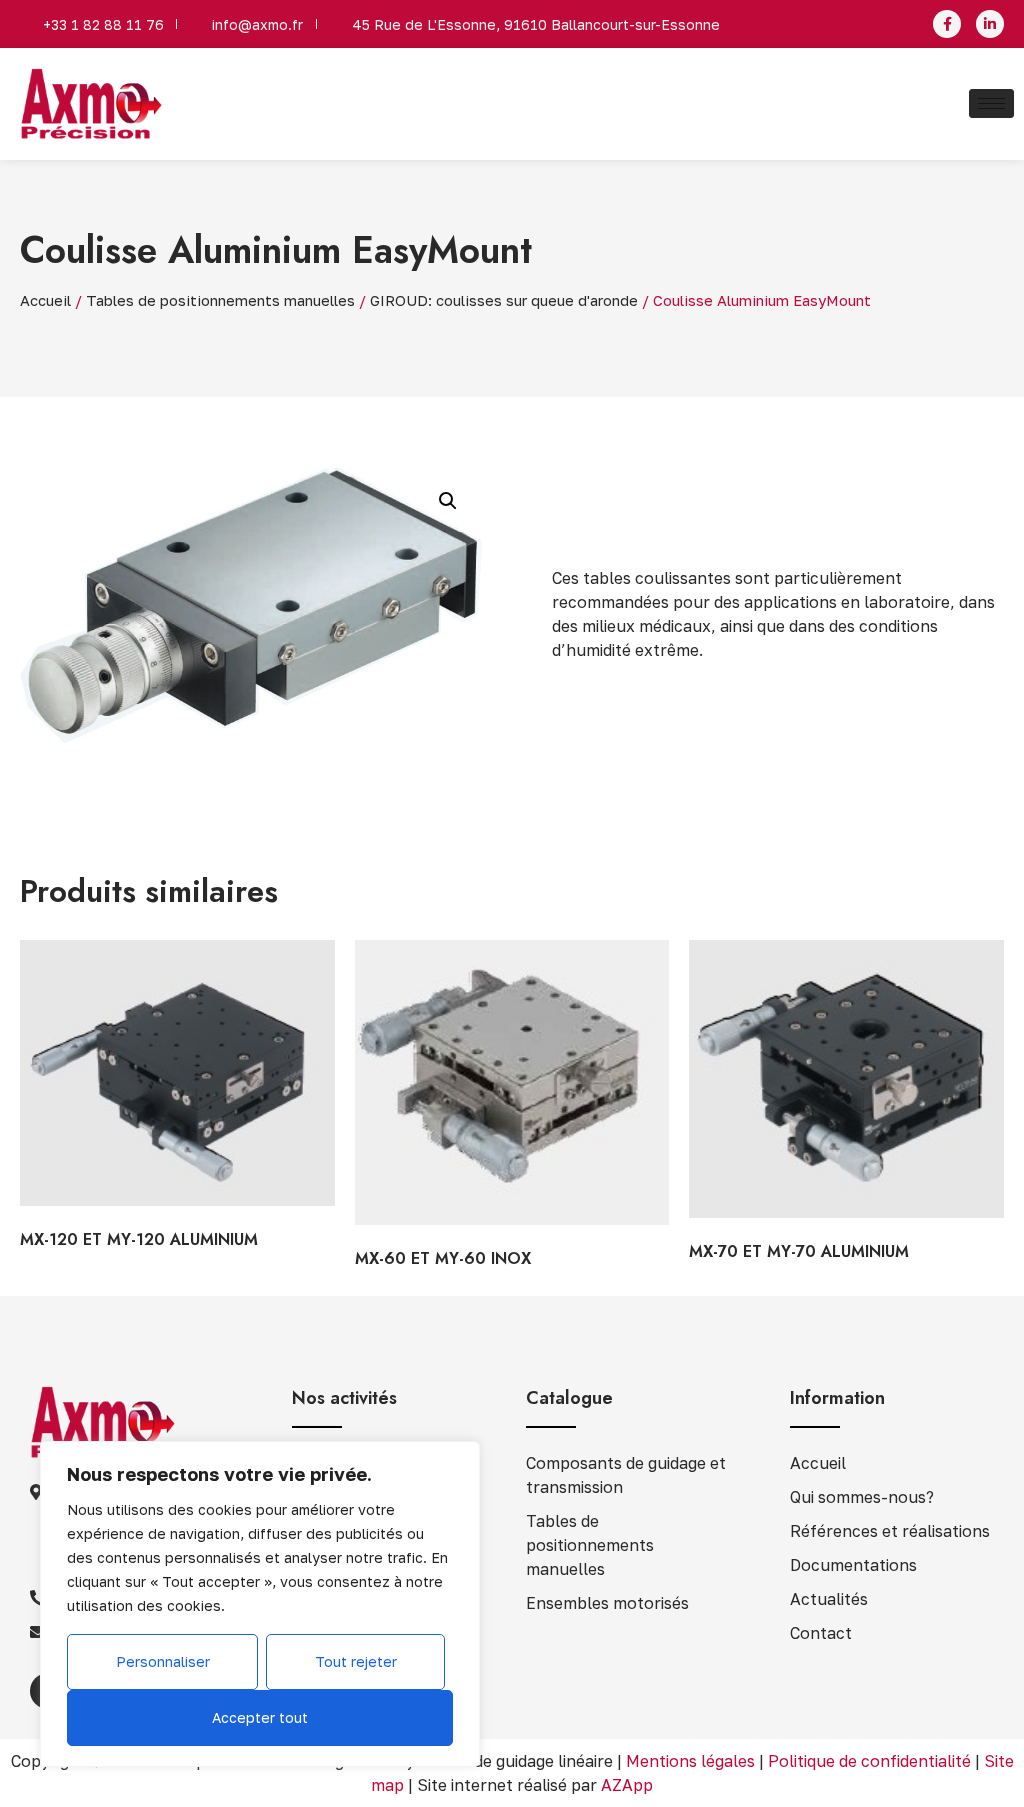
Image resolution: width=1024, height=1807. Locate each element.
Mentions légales (690, 1761)
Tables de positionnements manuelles (220, 300)
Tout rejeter (356, 1661)
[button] (448, 501)
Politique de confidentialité (869, 1761)
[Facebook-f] (947, 24)
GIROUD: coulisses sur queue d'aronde (504, 300)
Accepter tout (260, 1717)
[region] (260, 1604)
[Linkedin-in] (990, 24)
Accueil (45, 300)
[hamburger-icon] (991, 103)
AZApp (627, 1785)
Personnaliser (163, 1661)
